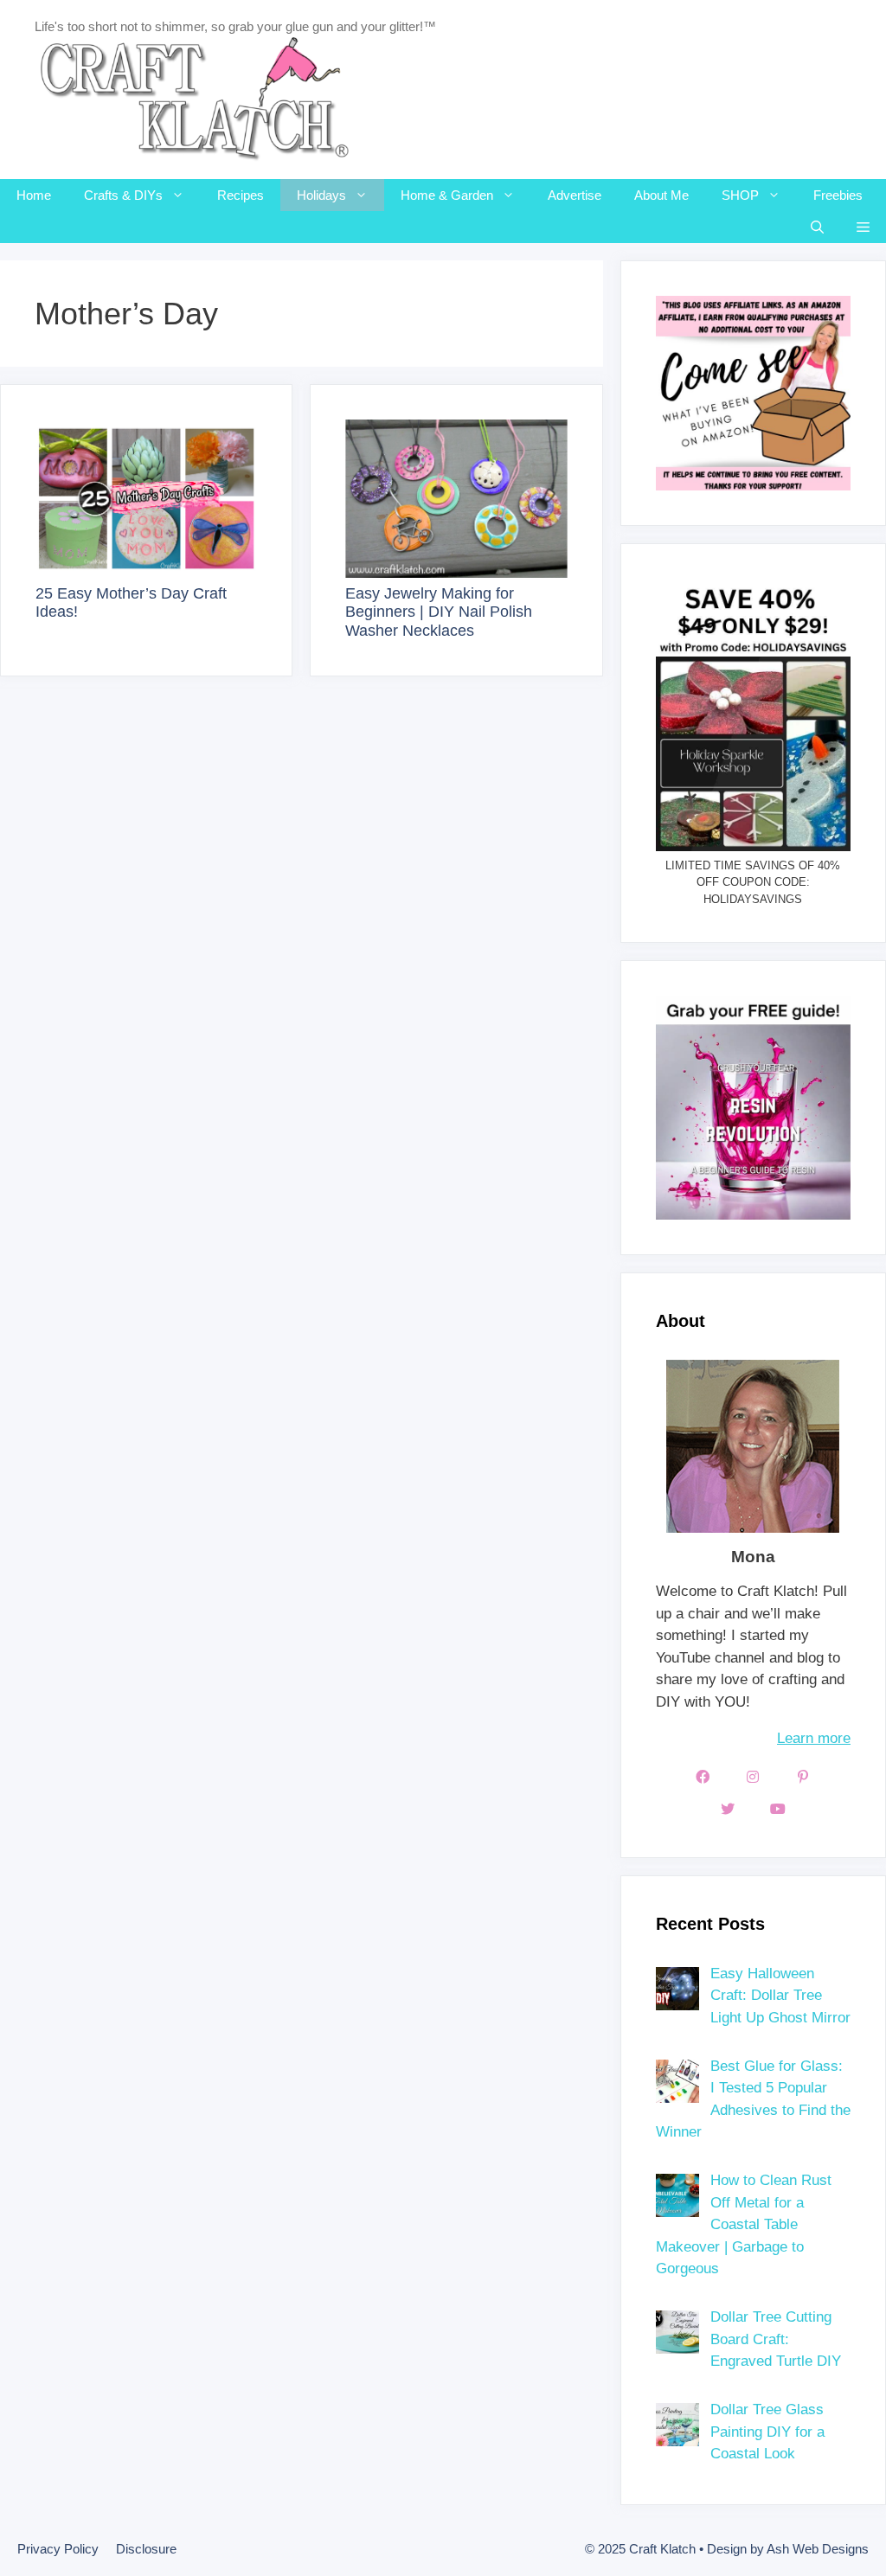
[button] (863, 227)
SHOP (740, 195)
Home (34, 195)
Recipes (241, 195)
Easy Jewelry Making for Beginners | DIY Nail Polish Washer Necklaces (439, 612)
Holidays (321, 195)
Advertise (575, 195)
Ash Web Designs (818, 2549)
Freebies (838, 195)
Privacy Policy (58, 2549)
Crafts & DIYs (123, 195)
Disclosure (146, 2549)
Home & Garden (447, 195)
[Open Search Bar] (817, 227)
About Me (661, 195)
